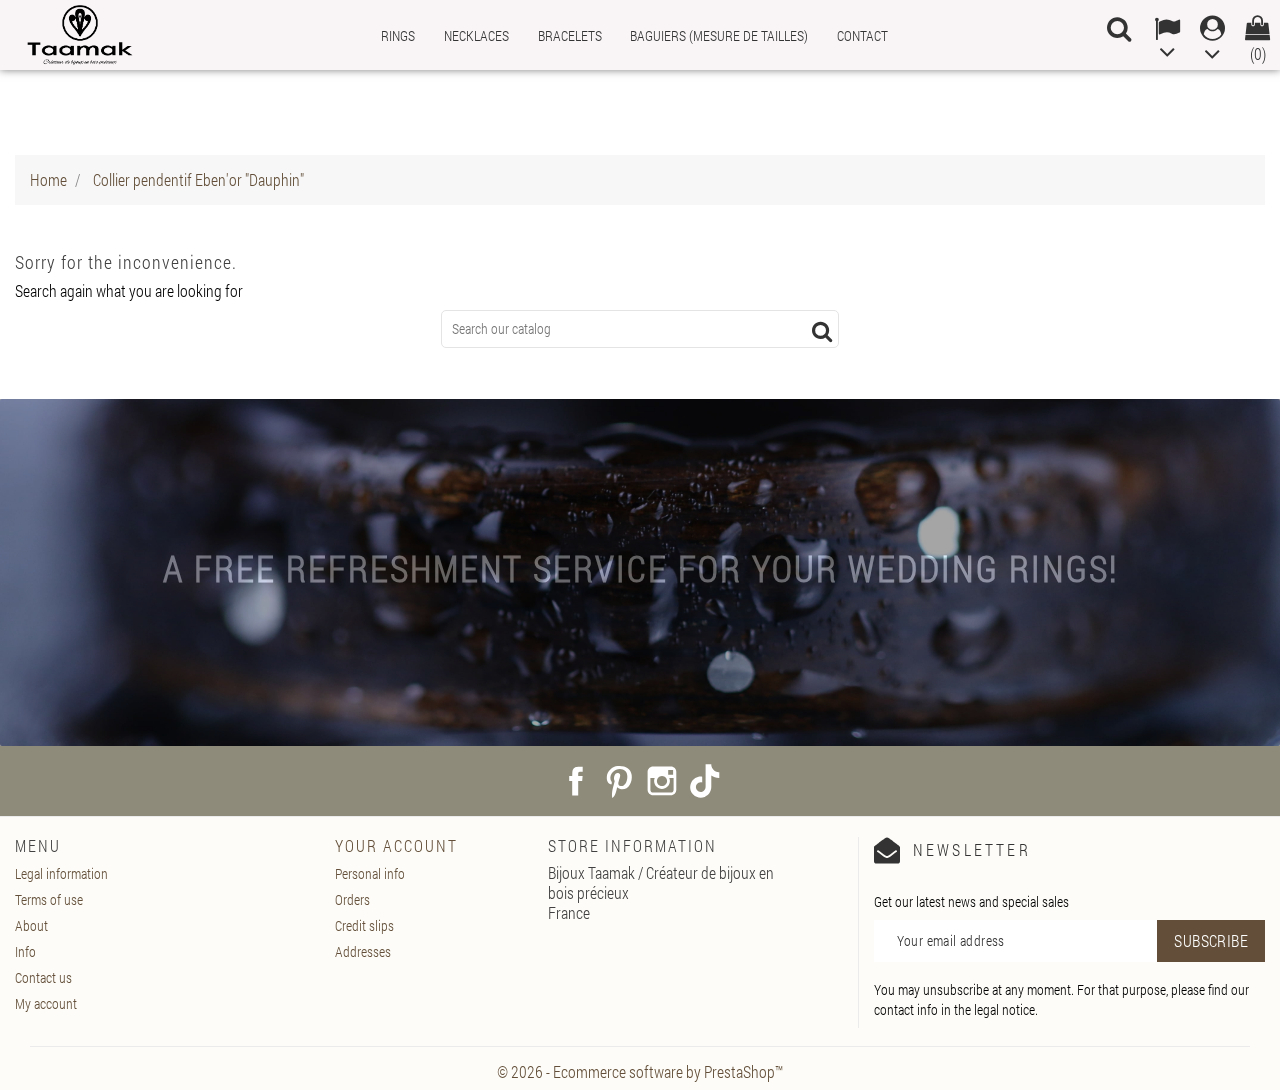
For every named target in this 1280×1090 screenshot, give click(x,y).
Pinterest (619, 781)
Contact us (43, 977)
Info (25, 951)
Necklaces (476, 35)
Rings (398, 35)
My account (46, 1003)
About (31, 925)
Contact (862, 35)
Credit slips (364, 925)
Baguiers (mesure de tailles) (719, 35)
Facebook (576, 781)
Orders (352, 899)
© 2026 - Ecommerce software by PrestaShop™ (640, 1071)
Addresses (363, 951)
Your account (396, 845)
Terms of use (49, 899)
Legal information (61, 873)
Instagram (662, 781)
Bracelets (570, 35)
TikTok (705, 781)
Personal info (370, 873)
